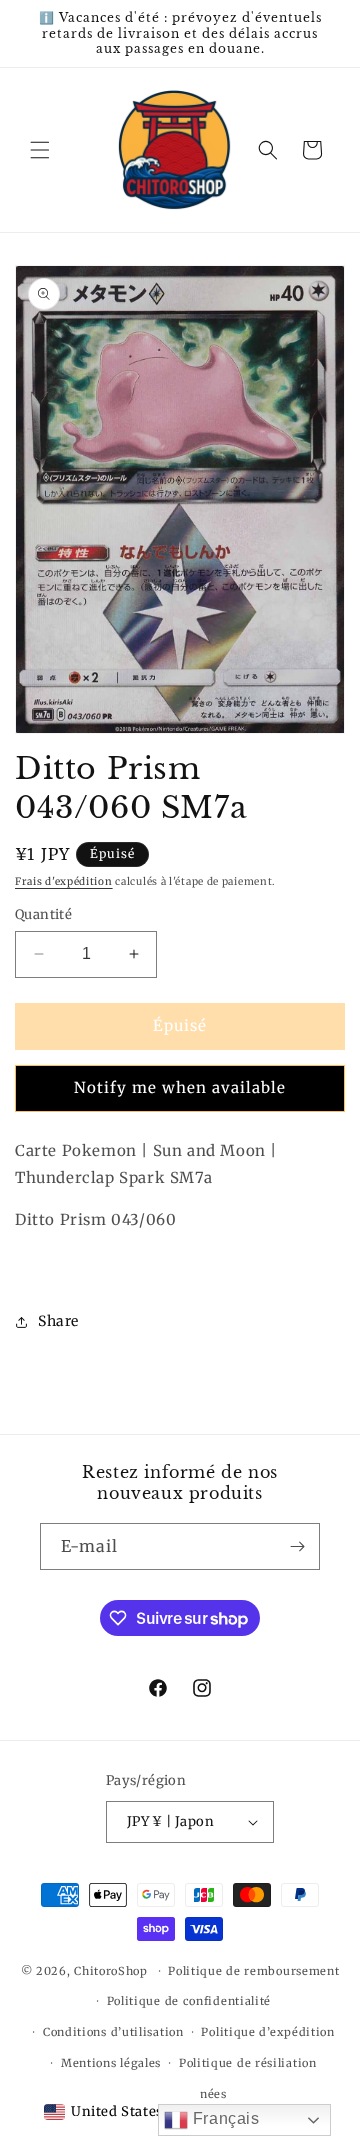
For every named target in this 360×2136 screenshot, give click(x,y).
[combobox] (103, 2112)
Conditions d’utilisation (113, 2032)
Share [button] (58, 1321)
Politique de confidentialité (189, 2001)
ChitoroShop (111, 1971)
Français (223, 2118)
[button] (40, 150)
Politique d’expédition (267, 2032)
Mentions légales (111, 2063)
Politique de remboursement (253, 1971)
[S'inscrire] (297, 1546)
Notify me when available (180, 1087)
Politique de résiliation (248, 2063)
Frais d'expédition (64, 881)
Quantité (43, 914)
